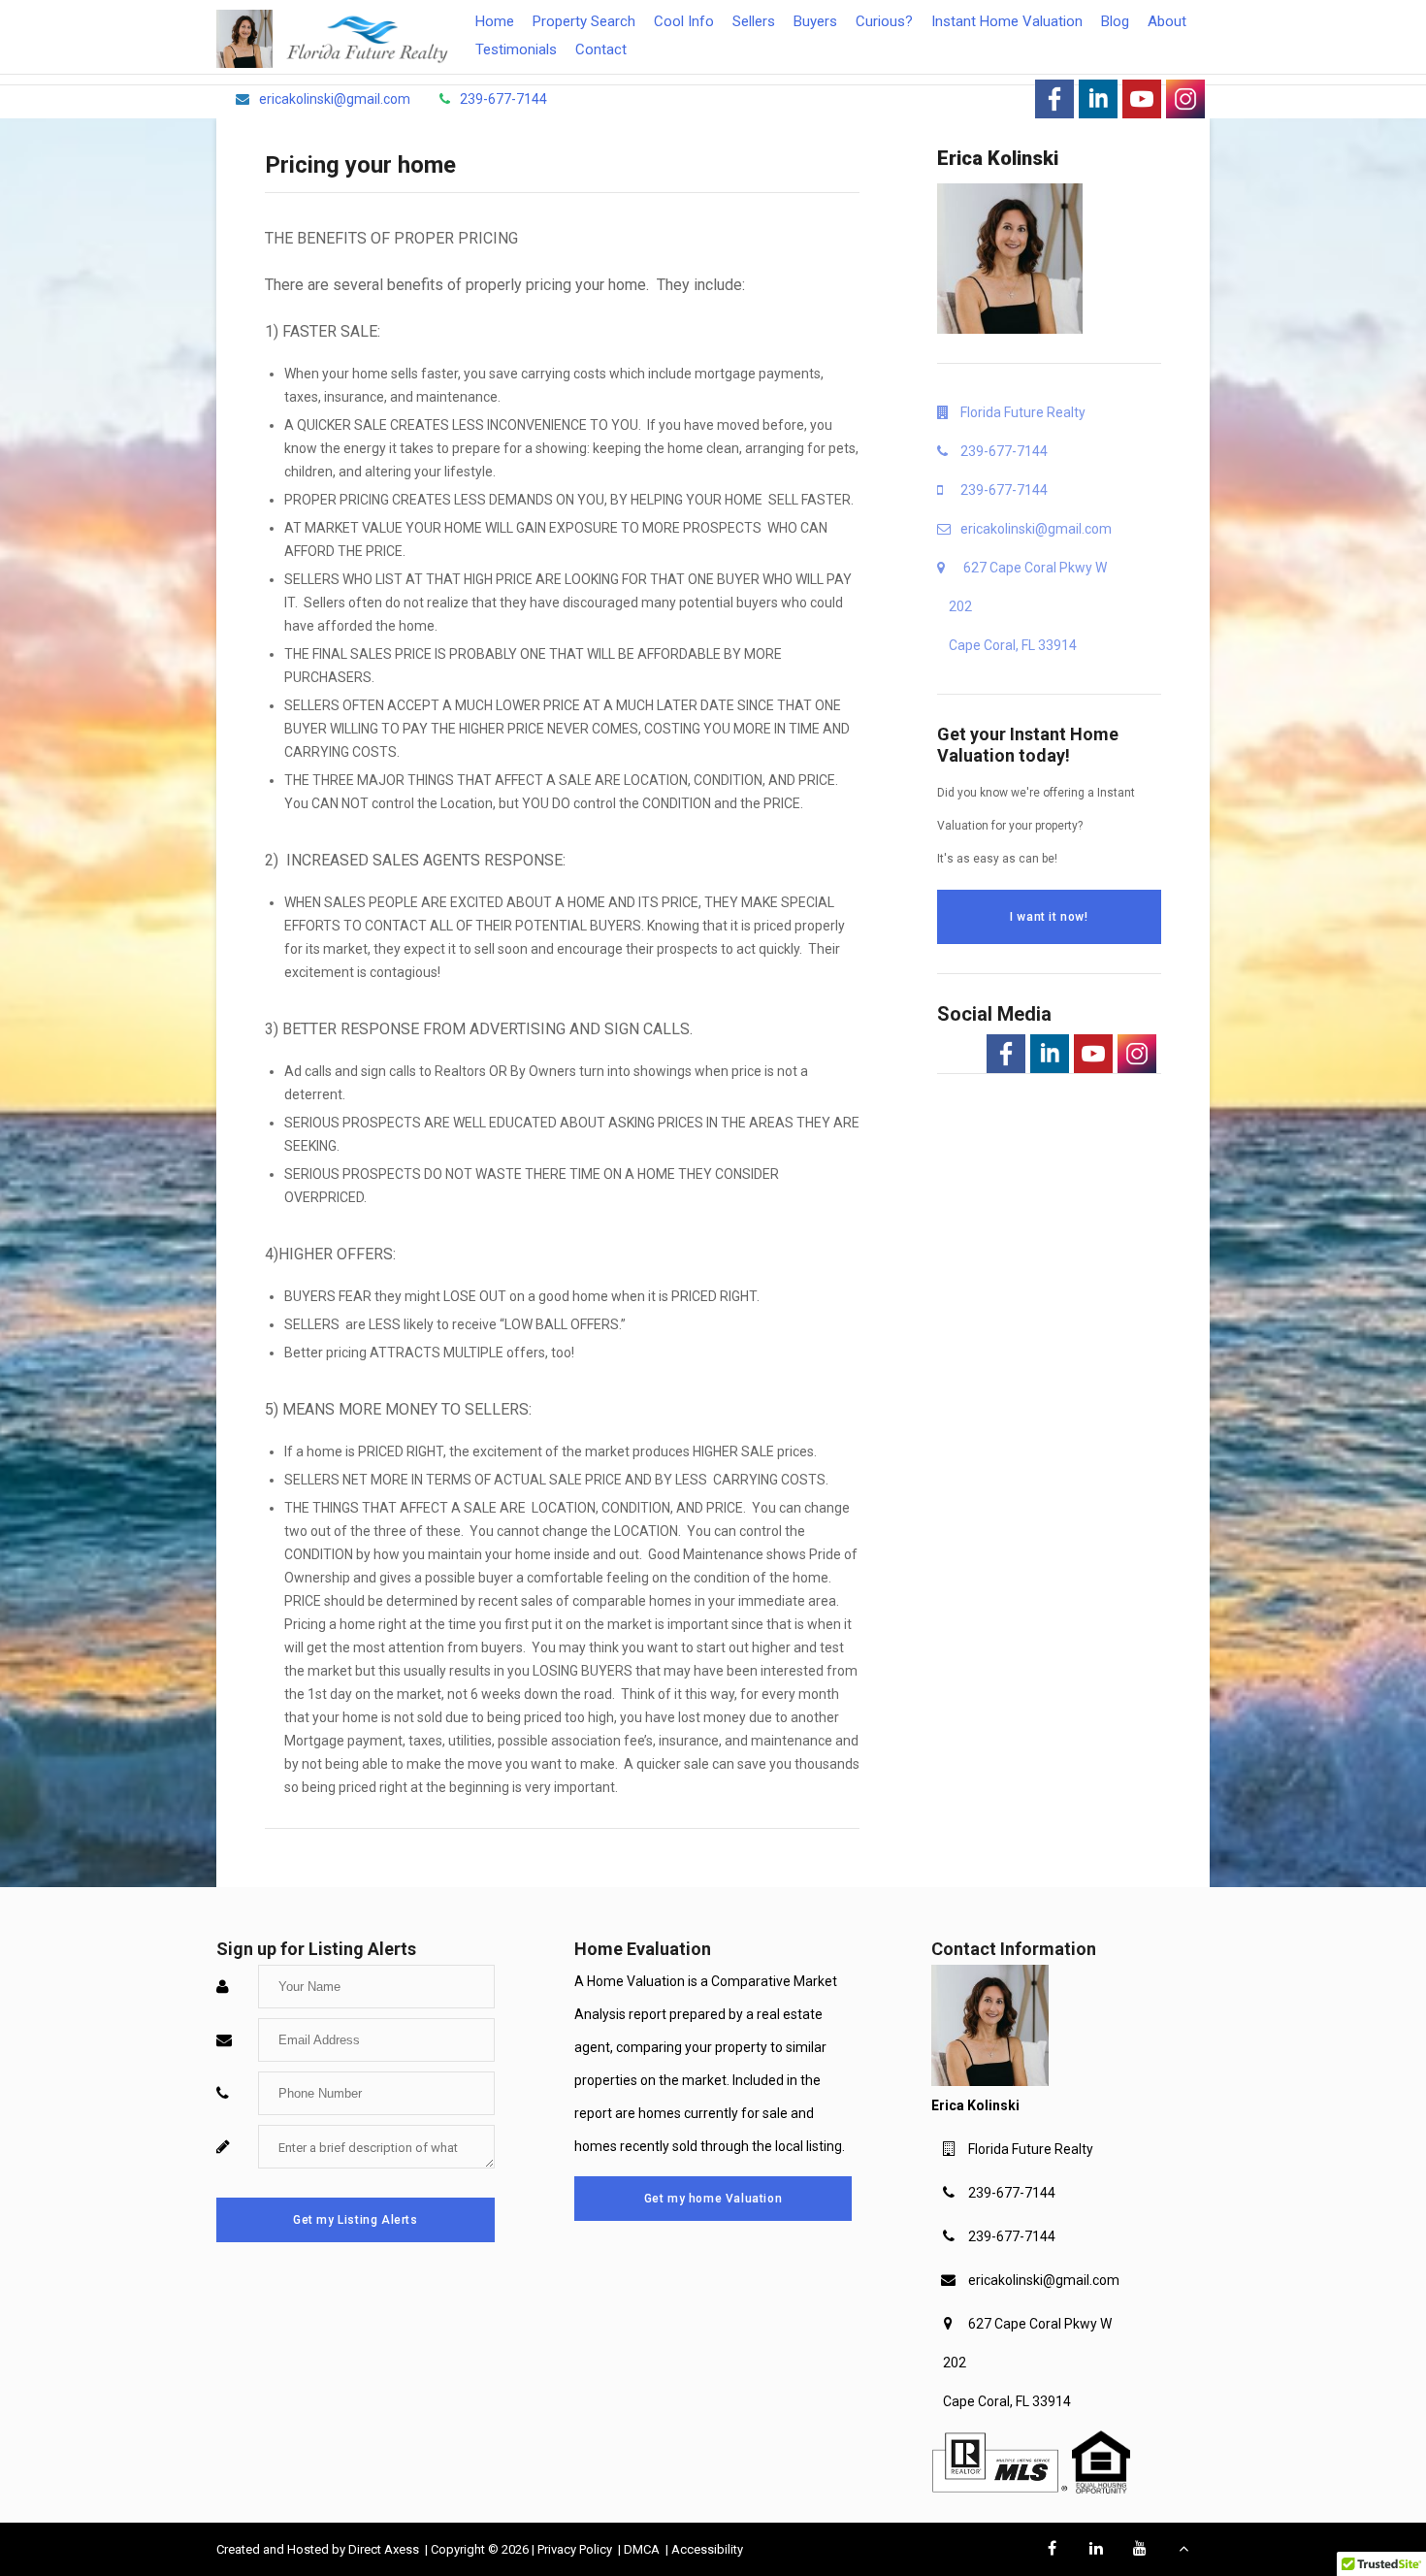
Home (495, 21)
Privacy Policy (576, 2549)
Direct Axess (385, 2549)
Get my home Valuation (713, 2199)
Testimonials (516, 49)
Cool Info (684, 21)
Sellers (754, 21)
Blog (1115, 21)
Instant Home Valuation (1007, 21)
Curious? (884, 21)
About (1167, 21)
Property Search (584, 21)
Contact (601, 49)
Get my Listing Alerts (356, 2220)
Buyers (815, 21)
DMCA (643, 2549)
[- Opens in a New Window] (1054, 99)
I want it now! (1049, 917)
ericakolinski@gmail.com (1044, 2280)
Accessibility (707, 2549)
